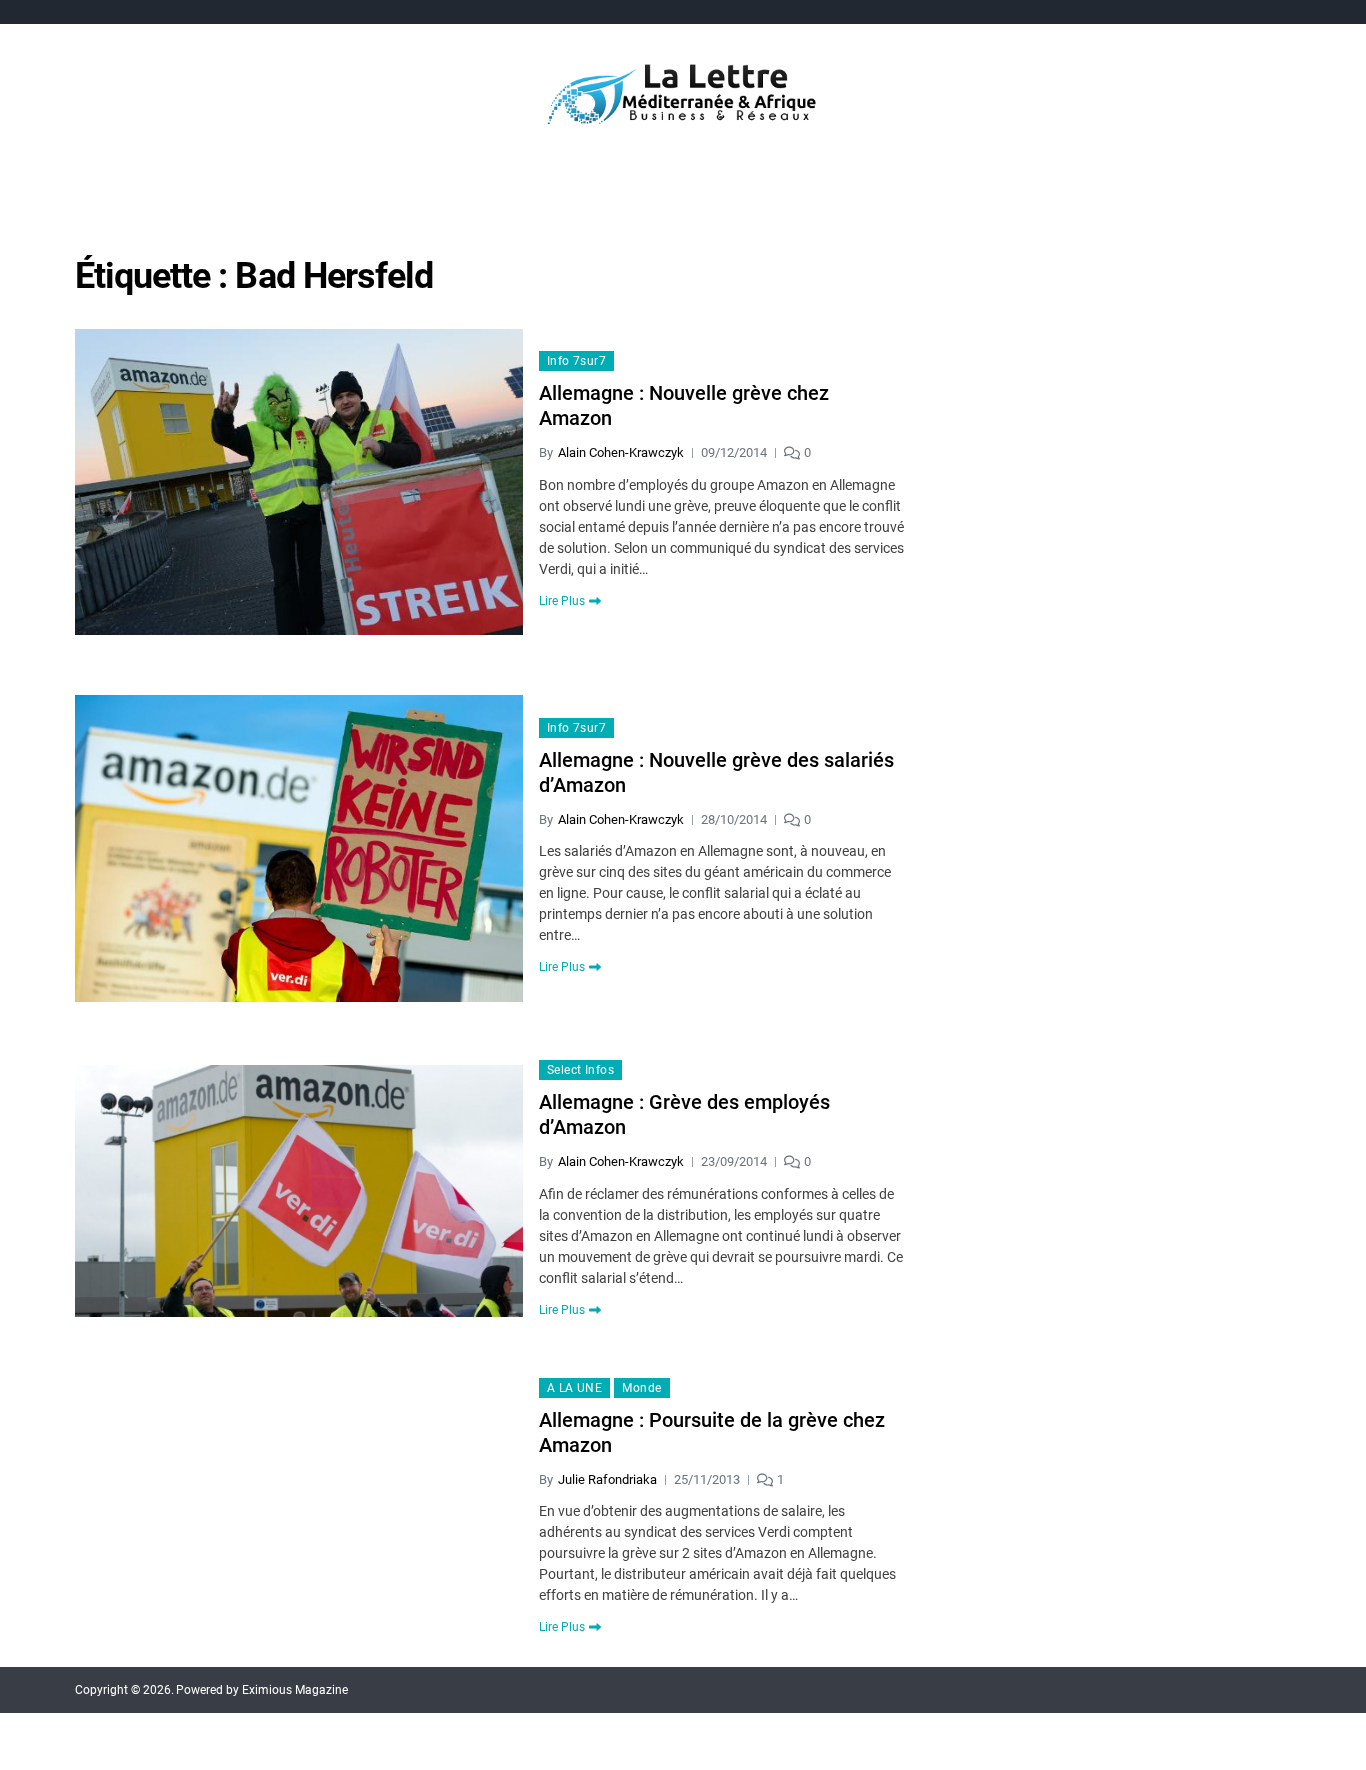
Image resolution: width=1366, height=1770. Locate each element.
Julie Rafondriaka (607, 1479)
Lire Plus (562, 601)
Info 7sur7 (576, 361)
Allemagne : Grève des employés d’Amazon (684, 1114)
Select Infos (580, 1070)
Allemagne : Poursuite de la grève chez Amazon (712, 1432)
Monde (641, 1388)
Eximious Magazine (295, 1690)
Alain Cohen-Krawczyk (621, 452)
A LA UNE (575, 1388)
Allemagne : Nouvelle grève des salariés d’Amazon (716, 772)
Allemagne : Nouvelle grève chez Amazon (684, 405)
